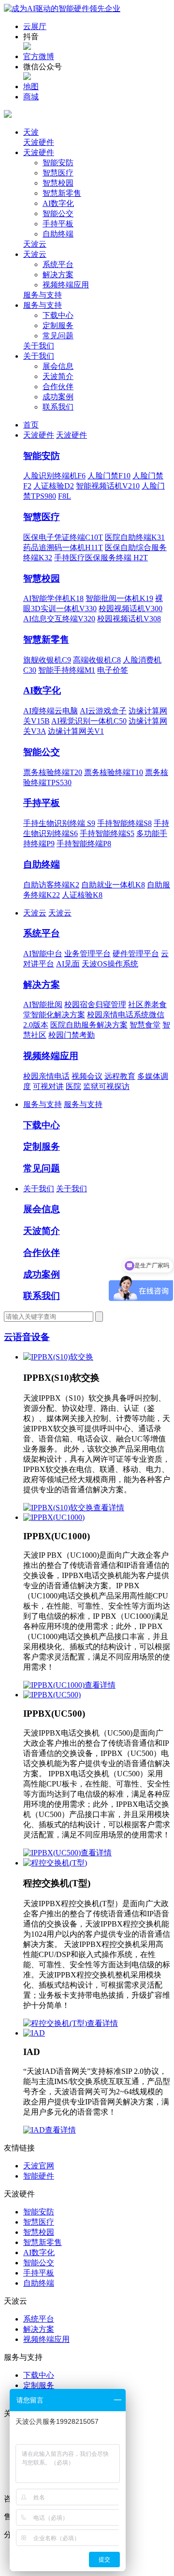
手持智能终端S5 (107, 833)
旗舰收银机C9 (47, 660)
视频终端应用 (66, 285)
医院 (73, 1086)
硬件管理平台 (136, 954)
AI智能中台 (43, 954)
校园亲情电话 (46, 1076)
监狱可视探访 (106, 1086)
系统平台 (58, 264)
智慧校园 (58, 183)
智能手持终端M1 (67, 670)
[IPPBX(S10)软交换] (58, 1357)
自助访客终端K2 (51, 885)
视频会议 (87, 1076)
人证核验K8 (82, 895)
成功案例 (58, 397)
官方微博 (39, 56)
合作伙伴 (58, 387)
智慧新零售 (62, 193)
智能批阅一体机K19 (119, 598)
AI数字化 (58, 203)
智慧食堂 (145, 1025)
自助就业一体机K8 (113, 885)
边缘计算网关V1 (76, 731)
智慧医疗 (58, 173)
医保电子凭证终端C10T (63, 537)
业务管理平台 (87, 954)
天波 (31, 132)
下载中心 (58, 315)
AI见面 (68, 964)
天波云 (35, 244)
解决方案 (58, 275)
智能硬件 (39, 2176)
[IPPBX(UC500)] (52, 1695)
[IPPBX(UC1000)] (54, 1517)
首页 (31, 425)
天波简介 (58, 376)
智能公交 (58, 213)
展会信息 (58, 366)
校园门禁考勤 (72, 1035)
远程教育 (120, 1076)
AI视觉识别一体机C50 (89, 721)
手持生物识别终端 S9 (59, 823)
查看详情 (109, 1508)
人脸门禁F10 (109, 476)
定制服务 (58, 325)
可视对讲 (48, 1086)
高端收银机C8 (97, 660)
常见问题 (58, 336)
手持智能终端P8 (84, 844)
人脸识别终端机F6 (54, 476)
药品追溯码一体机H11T (63, 547)
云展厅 (35, 26)
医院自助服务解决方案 (89, 1025)
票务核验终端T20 (53, 772)
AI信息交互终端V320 (59, 619)
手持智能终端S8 (124, 823)
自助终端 (58, 234)
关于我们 (39, 346)
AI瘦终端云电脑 (51, 711)
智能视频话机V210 (108, 486)
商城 (31, 97)
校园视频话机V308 (129, 619)
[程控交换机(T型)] (55, 1863)
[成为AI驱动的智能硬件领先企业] (62, 8)
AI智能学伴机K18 (53, 598)
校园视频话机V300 (130, 608)
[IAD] (34, 2033)
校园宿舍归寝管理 (95, 1004)
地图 (31, 87)
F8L (65, 496)
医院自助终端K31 (135, 537)
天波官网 (39, 2166)
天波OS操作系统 (110, 964)
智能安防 (58, 163)
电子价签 (113, 670)
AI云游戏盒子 (103, 711)
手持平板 (58, 224)
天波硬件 (39, 142)
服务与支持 (43, 295)
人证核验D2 (54, 486)
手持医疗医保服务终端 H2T (101, 558)
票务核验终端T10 (114, 772)
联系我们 (58, 407)
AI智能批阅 (43, 1004)
